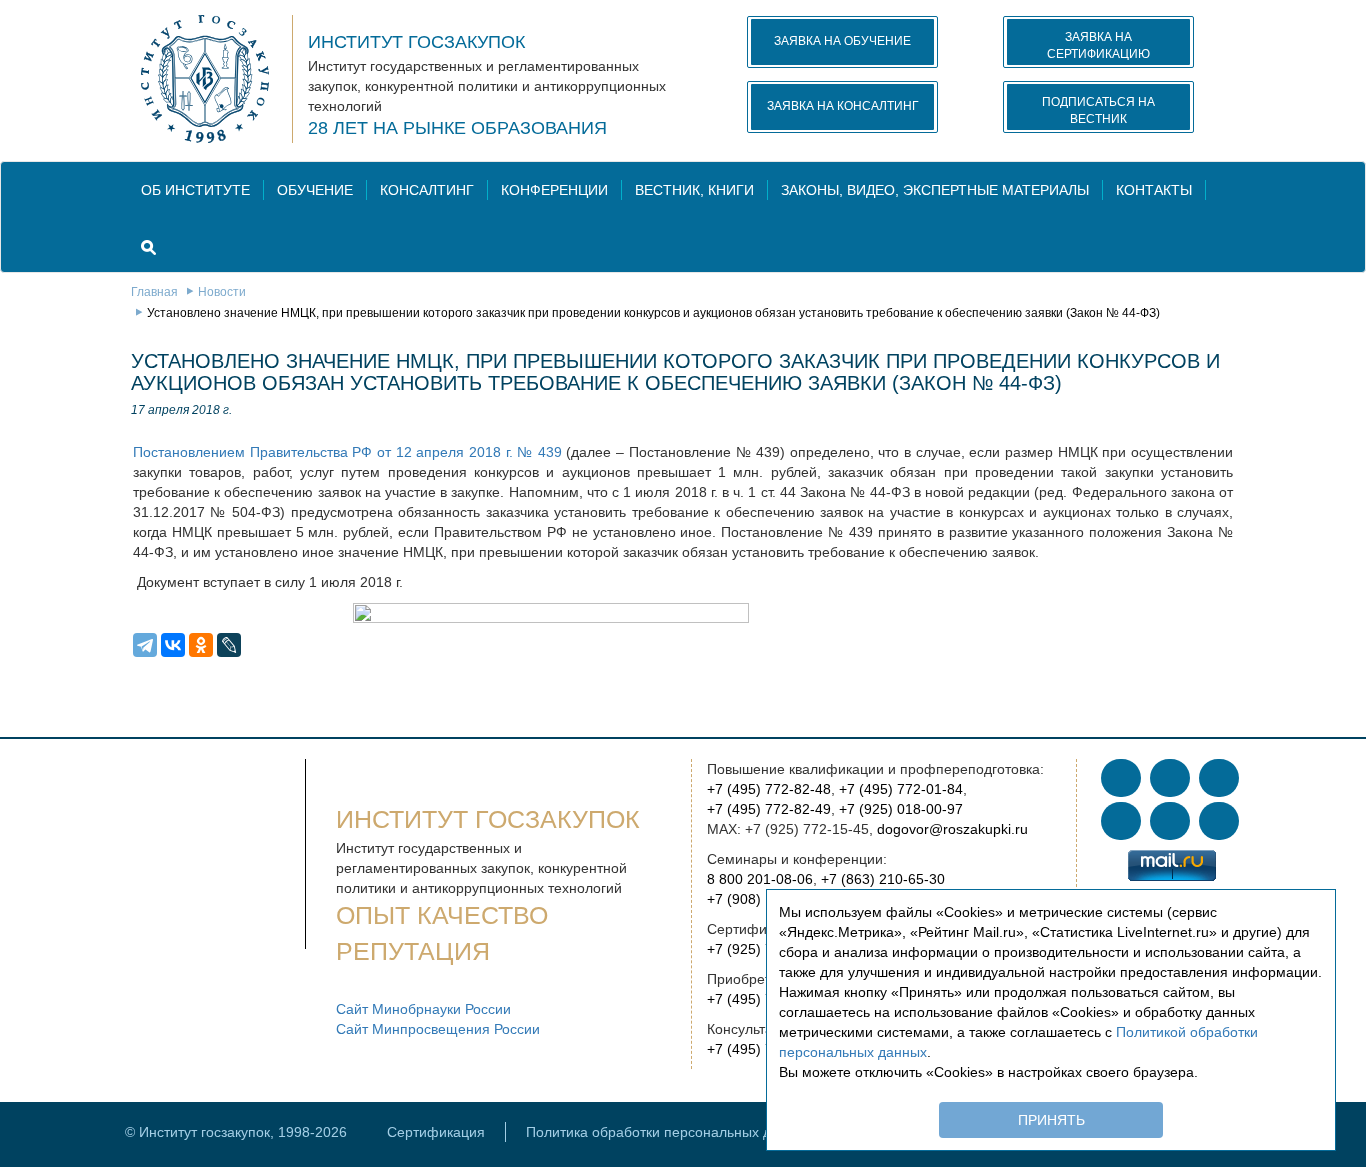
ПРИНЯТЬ (1051, 1120)
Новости (222, 292)
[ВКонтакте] (173, 645)
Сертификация (436, 1132)
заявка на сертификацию (1098, 45)
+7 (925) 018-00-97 (901, 809)
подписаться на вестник (1098, 110)
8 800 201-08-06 (760, 879)
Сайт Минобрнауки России (423, 1009)
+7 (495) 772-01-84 (901, 789)
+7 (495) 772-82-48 (769, 789)
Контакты (1154, 190)
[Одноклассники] (201, 645)
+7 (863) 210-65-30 (883, 879)
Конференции (554, 190)
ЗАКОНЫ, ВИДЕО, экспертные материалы (935, 190)
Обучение (315, 190)
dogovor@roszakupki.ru (952, 829)
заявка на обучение (842, 41)
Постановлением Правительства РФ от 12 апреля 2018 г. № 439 (347, 452)
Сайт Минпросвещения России (438, 1029)
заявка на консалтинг (843, 106)
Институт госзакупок (416, 42)
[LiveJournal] (229, 645)
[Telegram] (145, 645)
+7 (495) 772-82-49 (769, 809)
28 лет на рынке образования (457, 128)
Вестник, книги (694, 190)
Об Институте (195, 190)
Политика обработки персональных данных (669, 1132)
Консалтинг (427, 190)
